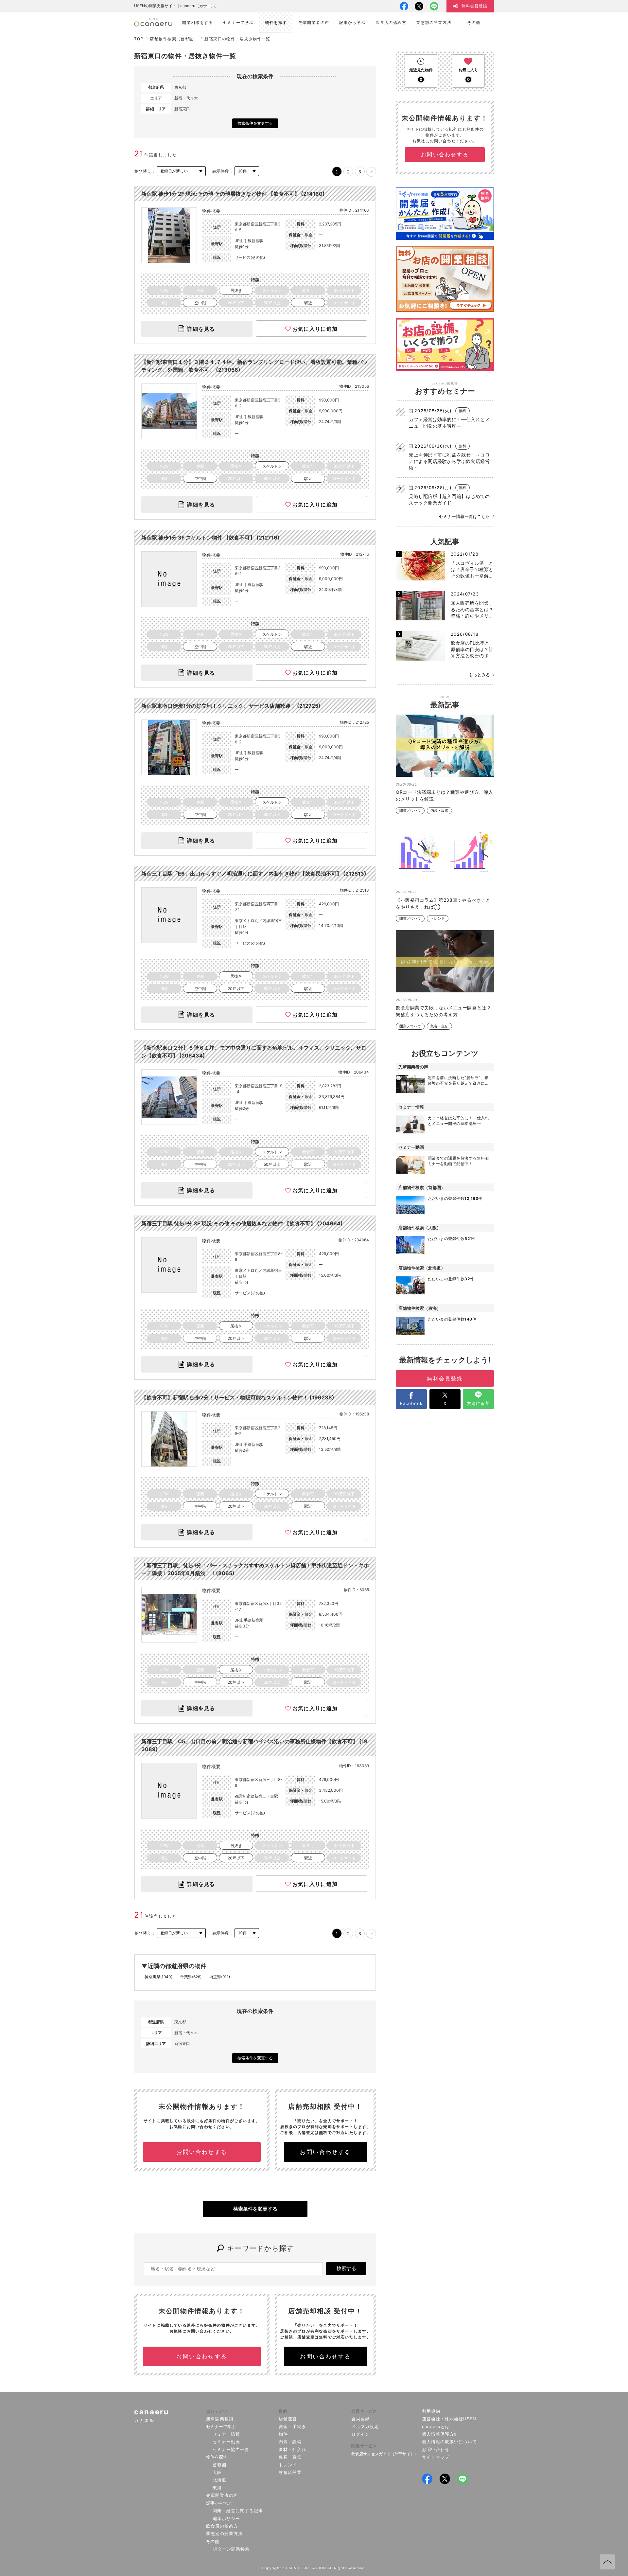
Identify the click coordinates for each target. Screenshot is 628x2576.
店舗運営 (288, 2419)
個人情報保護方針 (440, 2434)
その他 (212, 2541)
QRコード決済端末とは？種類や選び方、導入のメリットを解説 (445, 795)
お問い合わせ (436, 2449)
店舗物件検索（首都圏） (174, 39)
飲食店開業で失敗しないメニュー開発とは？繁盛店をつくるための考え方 (443, 1011)
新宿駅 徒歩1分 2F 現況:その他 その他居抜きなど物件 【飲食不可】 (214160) (233, 194)
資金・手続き (292, 2426)
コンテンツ (217, 2411)
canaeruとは (436, 2426)
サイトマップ (436, 2457)
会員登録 (360, 2419)
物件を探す (217, 2457)
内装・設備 (439, 811)
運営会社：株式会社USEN (449, 2419)
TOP (139, 39)
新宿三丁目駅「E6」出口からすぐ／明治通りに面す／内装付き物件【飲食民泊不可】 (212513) (254, 874)
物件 (283, 2434)
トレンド (438, 919)
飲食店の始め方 (222, 2526)
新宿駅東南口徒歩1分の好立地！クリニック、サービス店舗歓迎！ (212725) (231, 706)
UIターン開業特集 (231, 2549)
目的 (283, 2411)
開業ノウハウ (410, 811)
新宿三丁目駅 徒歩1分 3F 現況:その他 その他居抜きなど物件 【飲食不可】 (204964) (242, 1223)
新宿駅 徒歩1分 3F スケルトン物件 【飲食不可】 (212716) (210, 538)
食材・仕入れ (292, 2449)
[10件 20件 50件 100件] (247, 171)
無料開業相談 (220, 2419)
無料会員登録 (445, 1378)
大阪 (217, 2472)
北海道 (219, 2480)
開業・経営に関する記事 (238, 2511)
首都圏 (219, 2465)
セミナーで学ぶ (221, 2426)
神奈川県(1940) (158, 1977)
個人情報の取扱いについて (450, 2442)
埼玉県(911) (220, 1977)
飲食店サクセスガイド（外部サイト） (385, 2454)
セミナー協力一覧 (231, 2449)
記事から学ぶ (219, 2503)
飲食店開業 (290, 2472)
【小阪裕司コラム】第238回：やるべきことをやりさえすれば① (443, 903)
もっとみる (479, 675)
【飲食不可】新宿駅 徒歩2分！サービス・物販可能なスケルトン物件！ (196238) (238, 1397)
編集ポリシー (226, 2518)
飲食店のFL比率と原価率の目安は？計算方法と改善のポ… (472, 649)
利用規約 (431, 2411)
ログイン (360, 2434)
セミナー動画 (226, 2442)
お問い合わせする (202, 2152)
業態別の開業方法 (224, 2533)
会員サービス (364, 2411)
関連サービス (364, 2446)
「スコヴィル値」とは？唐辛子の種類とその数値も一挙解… (472, 569)
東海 (217, 2488)
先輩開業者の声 (222, 2495)
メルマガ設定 (365, 2426)
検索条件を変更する (255, 123)
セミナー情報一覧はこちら (464, 516)
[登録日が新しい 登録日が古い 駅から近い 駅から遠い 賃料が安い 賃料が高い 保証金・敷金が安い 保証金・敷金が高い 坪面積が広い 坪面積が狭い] (181, 171)
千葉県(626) (191, 1977)
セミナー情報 (226, 2434)
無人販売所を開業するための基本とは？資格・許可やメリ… (472, 609)
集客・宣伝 (439, 1026)
